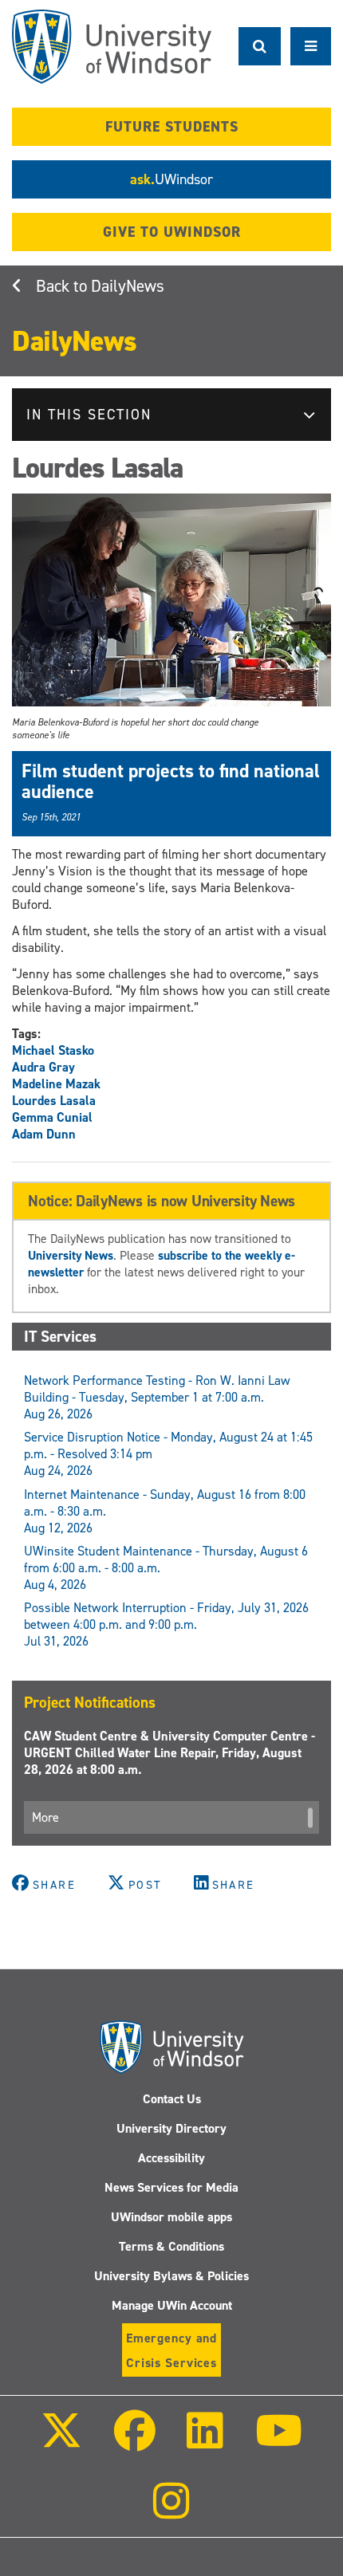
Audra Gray (43, 1067)
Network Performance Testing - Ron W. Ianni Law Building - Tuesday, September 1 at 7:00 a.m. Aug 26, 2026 (157, 1397)
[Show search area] (260, 46)
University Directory (171, 2128)
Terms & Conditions (171, 2246)
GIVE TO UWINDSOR (172, 232)
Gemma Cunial (52, 1117)
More (45, 1817)
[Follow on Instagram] (171, 2512)
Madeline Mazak (56, 1084)
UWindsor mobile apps (171, 2217)
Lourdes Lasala (54, 1101)
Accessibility (171, 2158)
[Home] (112, 47)
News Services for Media (171, 2187)
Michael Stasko (53, 1050)
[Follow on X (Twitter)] (61, 2442)
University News (71, 1255)
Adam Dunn (44, 1134)
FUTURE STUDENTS (172, 127)
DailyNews (128, 286)
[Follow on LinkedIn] (205, 2442)
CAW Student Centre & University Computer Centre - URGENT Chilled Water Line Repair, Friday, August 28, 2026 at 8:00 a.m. (170, 1753)
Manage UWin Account (172, 2305)
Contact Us (172, 2099)
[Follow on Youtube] (278, 2442)
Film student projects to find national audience (171, 781)
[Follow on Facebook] (135, 2442)
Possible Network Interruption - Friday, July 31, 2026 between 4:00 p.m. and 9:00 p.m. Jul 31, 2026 (166, 1624)
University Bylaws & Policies (171, 2276)
